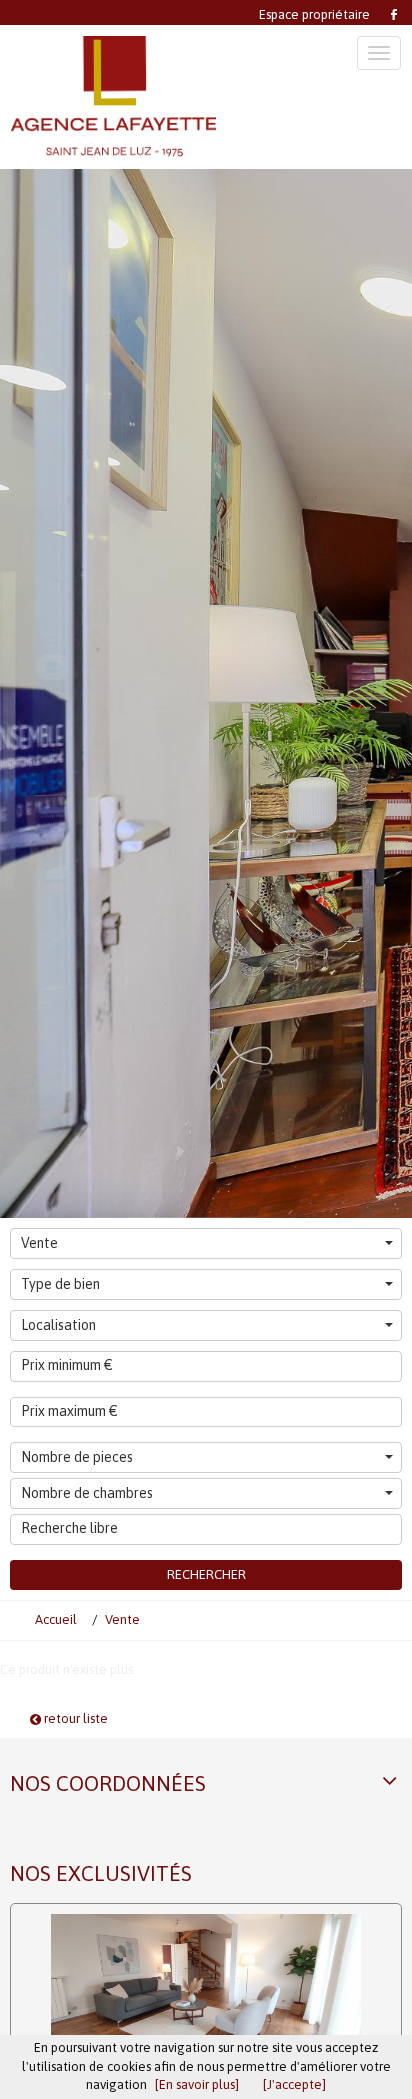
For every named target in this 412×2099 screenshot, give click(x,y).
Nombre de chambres (87, 1493)
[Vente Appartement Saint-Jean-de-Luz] (206, 1989)
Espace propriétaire (314, 14)
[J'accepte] (294, 2084)
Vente (39, 1243)
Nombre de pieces (77, 1457)
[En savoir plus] (197, 2084)
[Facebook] (392, 12)
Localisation (58, 1325)
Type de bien (60, 1284)
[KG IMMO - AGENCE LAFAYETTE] (114, 97)
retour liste (74, 1718)
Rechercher (206, 1574)
